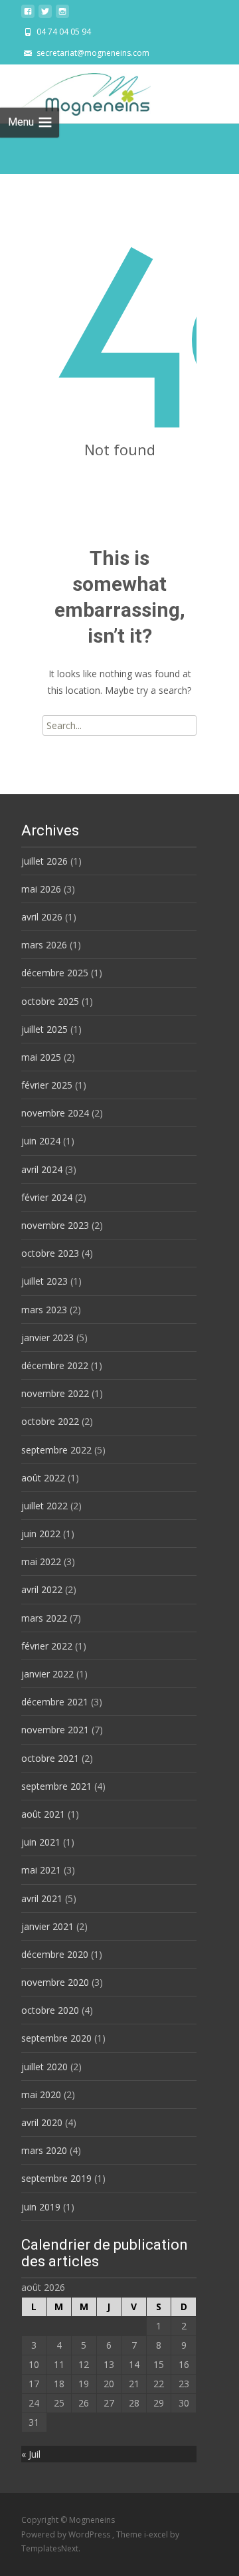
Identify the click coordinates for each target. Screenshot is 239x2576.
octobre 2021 (50, 1758)
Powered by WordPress (67, 2534)
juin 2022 (41, 1534)
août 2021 (43, 1814)
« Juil (31, 2454)
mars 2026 (44, 945)
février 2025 (47, 1085)
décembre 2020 (55, 1954)
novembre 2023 (55, 1225)
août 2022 (43, 1478)
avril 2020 (42, 2122)
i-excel (157, 2534)
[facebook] (28, 15)
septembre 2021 (56, 1786)
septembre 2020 (56, 2038)
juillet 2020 (44, 2067)
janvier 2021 (47, 1926)
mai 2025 (41, 1057)
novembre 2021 (55, 1730)
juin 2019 (41, 2207)
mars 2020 (44, 2150)
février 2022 (47, 1646)
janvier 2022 (47, 1674)
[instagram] (62, 15)
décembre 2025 (55, 973)
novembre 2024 (55, 1113)
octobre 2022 (50, 1421)
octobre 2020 (50, 2010)
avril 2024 (42, 1169)
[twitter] (45, 15)
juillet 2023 (44, 1281)
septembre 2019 (56, 2178)
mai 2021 (41, 1870)
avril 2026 (42, 917)
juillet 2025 (44, 1029)
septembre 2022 (56, 1450)
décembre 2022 (55, 1365)
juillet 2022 (44, 1506)
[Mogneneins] (75, 91)
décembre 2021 (55, 1702)
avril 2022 (42, 1589)
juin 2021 (41, 1842)
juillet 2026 (44, 861)
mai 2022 (41, 1561)
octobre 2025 (50, 1001)
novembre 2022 (55, 1393)
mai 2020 (41, 2094)
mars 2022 (44, 1618)
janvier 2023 (47, 1338)
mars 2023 (44, 1310)
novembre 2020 (55, 1982)
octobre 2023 (50, 1253)
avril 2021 (42, 1898)
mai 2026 (41, 889)
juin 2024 (41, 1141)
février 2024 (47, 1197)
